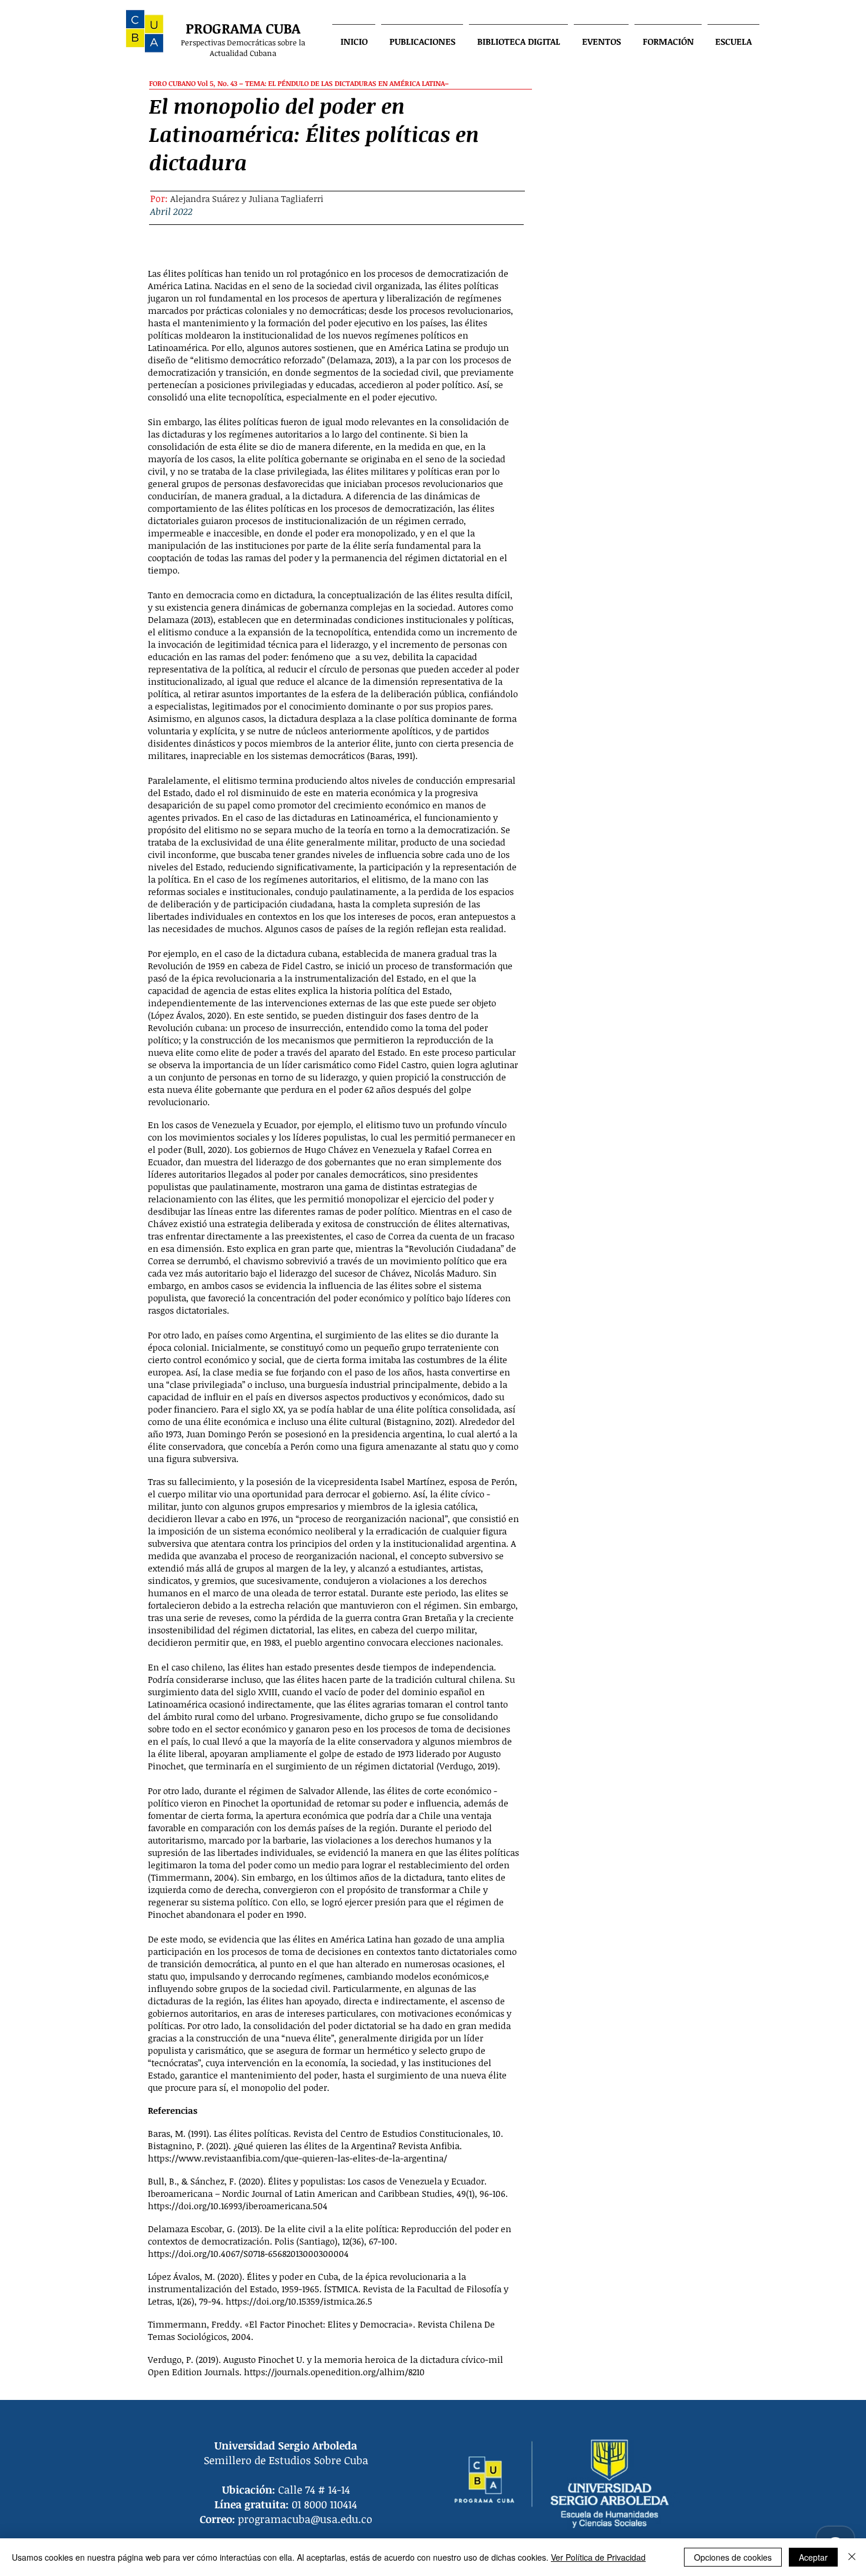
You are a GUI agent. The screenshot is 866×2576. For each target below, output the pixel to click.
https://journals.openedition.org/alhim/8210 (334, 2372)
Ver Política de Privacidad (598, 2557)
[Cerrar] (852, 2557)
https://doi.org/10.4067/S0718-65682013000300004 (248, 2253)
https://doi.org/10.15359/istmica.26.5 (299, 2301)
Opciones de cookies (733, 2557)
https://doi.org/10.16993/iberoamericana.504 (238, 2206)
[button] (422, 36)
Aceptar (813, 2557)
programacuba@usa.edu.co (305, 2519)
